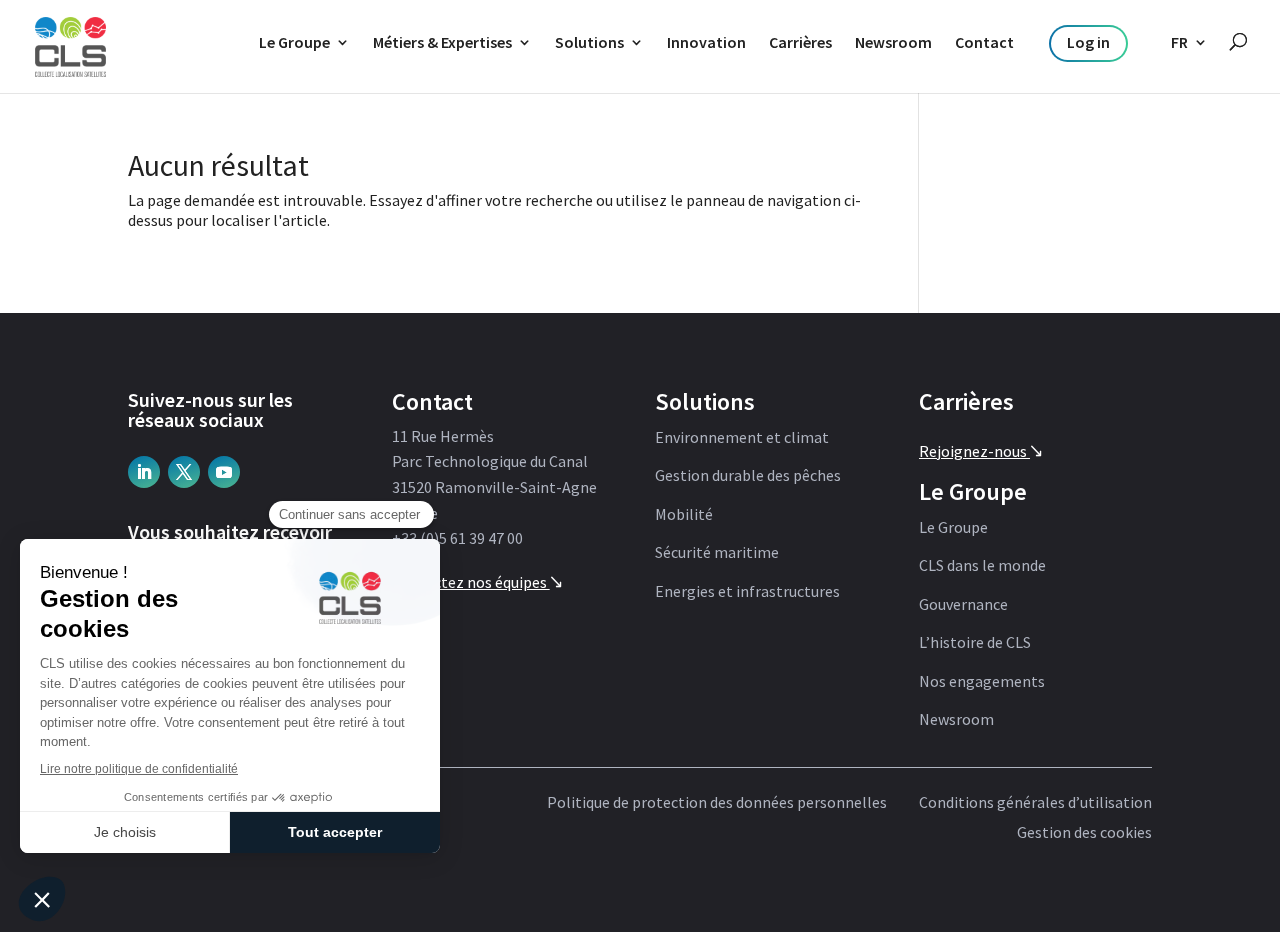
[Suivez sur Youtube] (224, 472)
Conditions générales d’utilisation (1035, 803)
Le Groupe (294, 42)
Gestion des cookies (1084, 833)
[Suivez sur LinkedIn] (144, 472)
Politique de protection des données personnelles (717, 803)
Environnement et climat (742, 438)
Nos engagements (982, 682)
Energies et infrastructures (747, 592)
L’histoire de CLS (975, 643)
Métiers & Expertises (442, 42)
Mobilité (684, 515)
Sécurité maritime (717, 553)
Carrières (800, 42)
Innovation (706, 42)
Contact (984, 42)
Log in (1088, 42)
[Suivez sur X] (184, 472)
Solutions (589, 42)
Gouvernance (963, 605)
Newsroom (893, 42)
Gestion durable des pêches (748, 476)
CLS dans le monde (982, 566)
